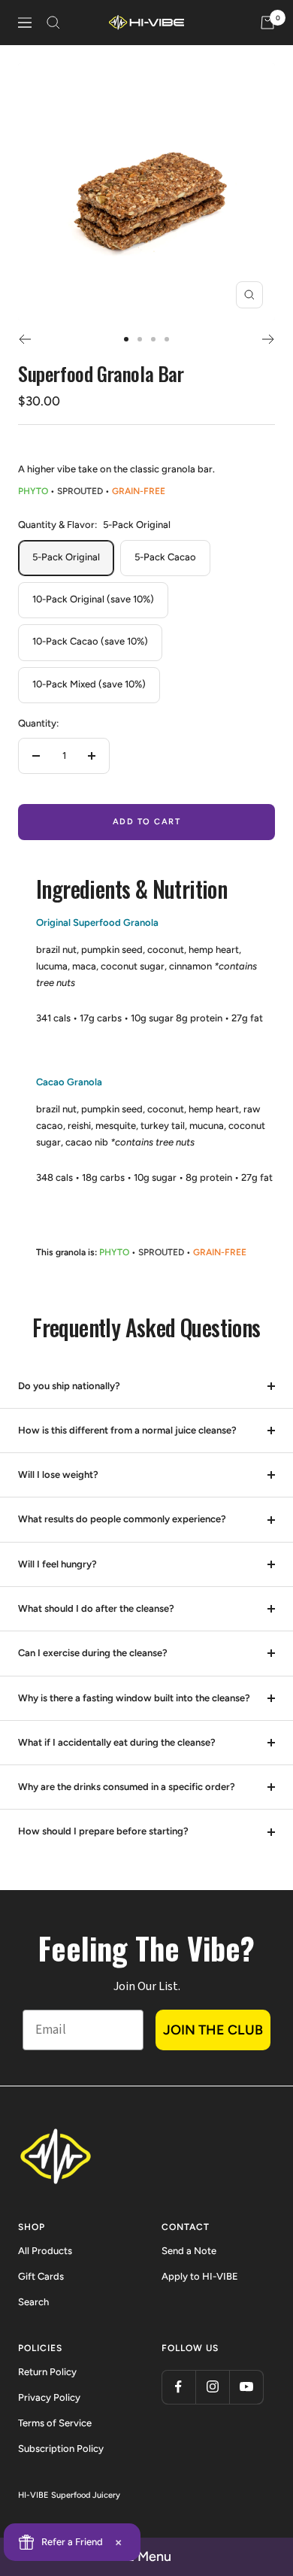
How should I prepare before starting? (103, 1831)
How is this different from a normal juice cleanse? (127, 1430)
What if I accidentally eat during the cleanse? (117, 1742)
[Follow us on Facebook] (178, 2387)
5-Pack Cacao (165, 557)
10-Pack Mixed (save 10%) (89, 684)
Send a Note (189, 2251)
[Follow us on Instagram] (212, 2387)
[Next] (269, 339)
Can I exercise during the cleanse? (93, 1653)
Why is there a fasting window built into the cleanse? (134, 1698)
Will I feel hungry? (57, 1564)
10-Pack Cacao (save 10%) (90, 641)
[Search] (53, 23)
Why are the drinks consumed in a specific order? (127, 1787)
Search (33, 2302)
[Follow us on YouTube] (246, 2387)
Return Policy (47, 2372)
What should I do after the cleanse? (96, 1608)
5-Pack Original (66, 557)
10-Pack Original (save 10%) (93, 599)
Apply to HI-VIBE (200, 2276)
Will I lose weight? (58, 1475)
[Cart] (267, 23)
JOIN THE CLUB (213, 2030)
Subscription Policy (61, 2449)
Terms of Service (55, 2423)
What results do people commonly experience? (122, 1519)
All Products (45, 2251)
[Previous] (24, 339)
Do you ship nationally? (69, 1386)
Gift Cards (41, 2276)
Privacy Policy (49, 2397)
